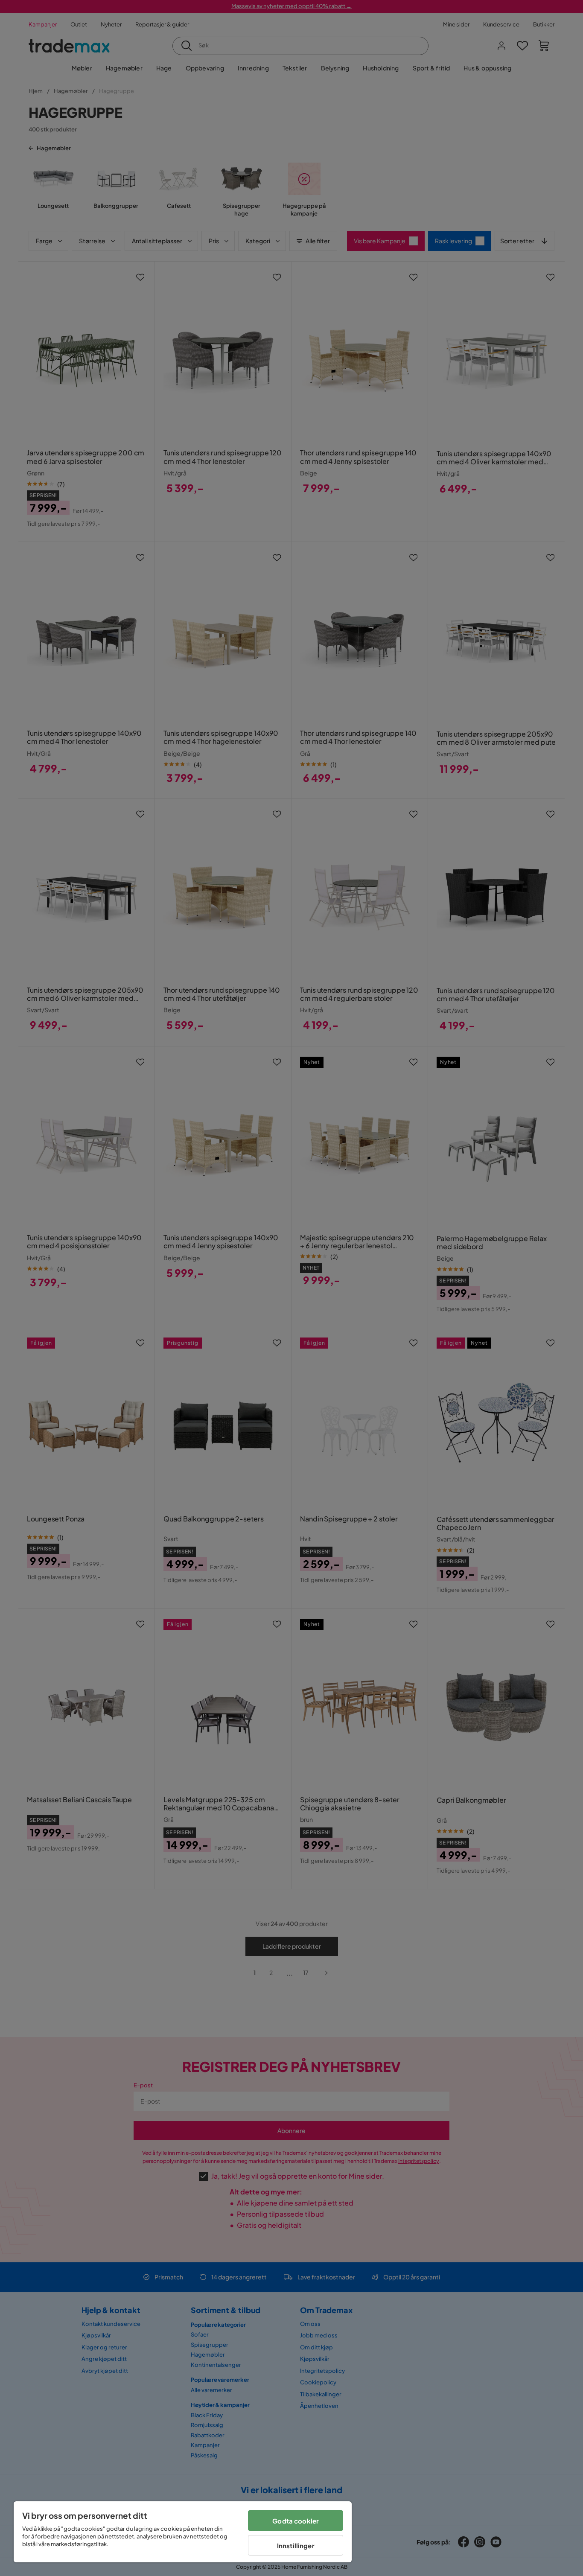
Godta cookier (296, 2521)
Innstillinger (296, 2545)
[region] (183, 2532)
